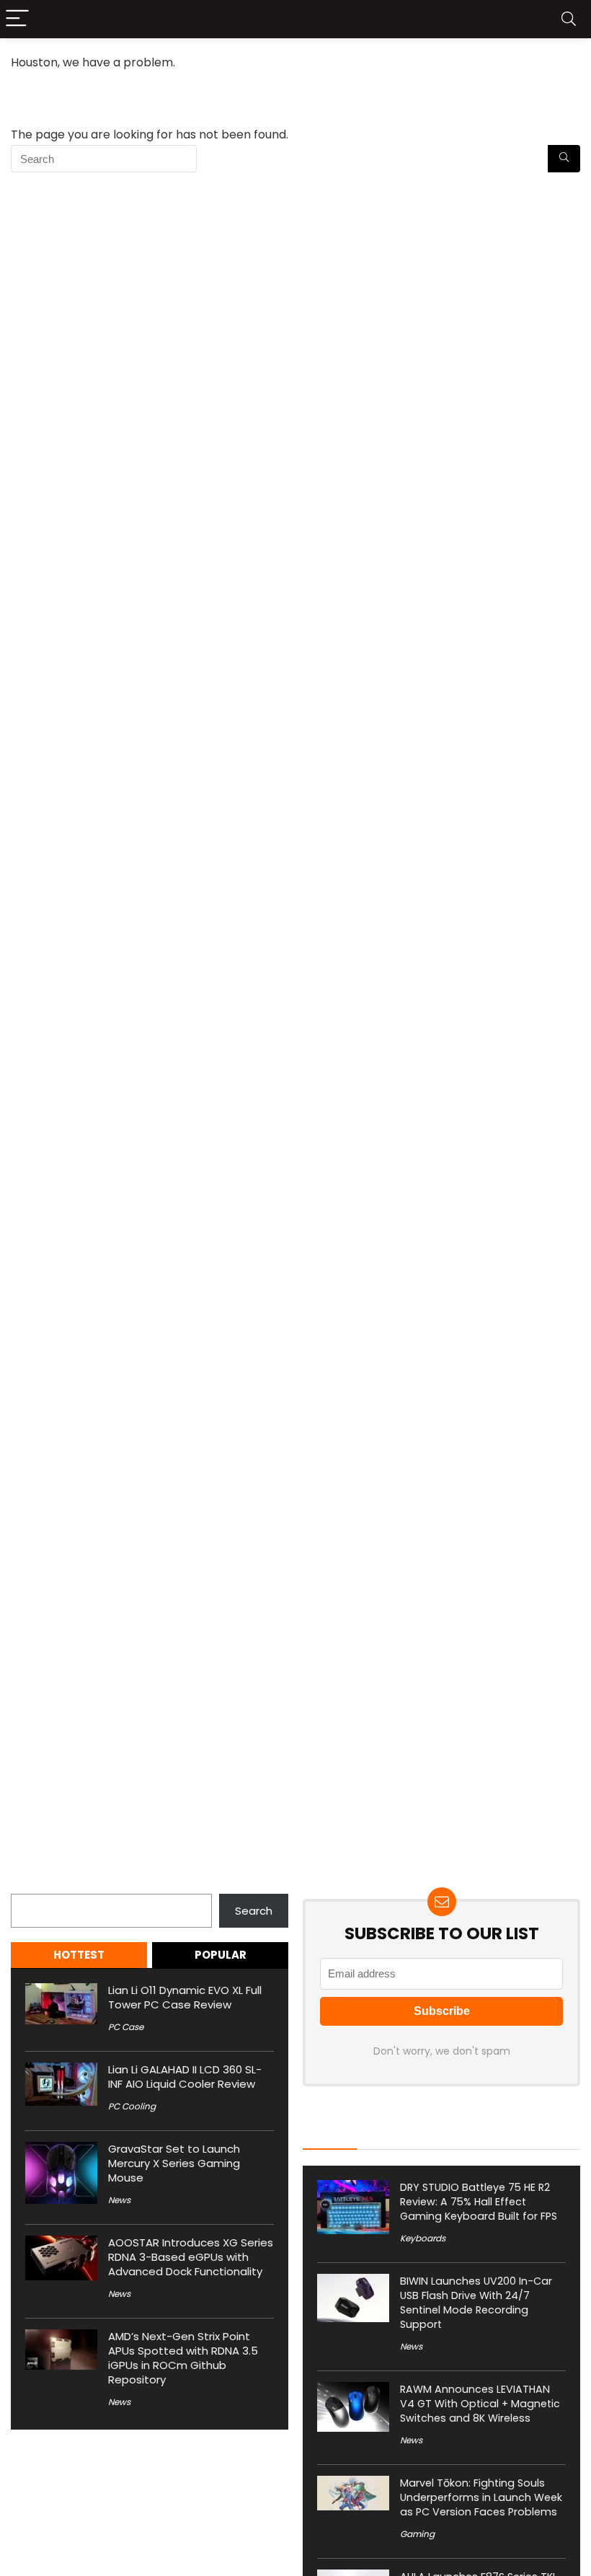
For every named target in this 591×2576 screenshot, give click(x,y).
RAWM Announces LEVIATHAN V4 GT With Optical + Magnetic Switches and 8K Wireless (480, 2404)
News (119, 2200)
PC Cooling (132, 2106)
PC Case (126, 2027)
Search (30, 1885)
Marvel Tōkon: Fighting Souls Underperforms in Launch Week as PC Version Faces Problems (481, 2497)
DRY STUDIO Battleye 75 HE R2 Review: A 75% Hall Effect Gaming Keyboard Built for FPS (479, 2202)
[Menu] (17, 19)
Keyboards (423, 2238)
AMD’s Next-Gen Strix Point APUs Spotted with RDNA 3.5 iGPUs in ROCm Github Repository (183, 2358)
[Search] (569, 19)
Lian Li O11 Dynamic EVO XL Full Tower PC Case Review (185, 1997)
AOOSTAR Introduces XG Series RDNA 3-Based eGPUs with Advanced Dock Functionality (191, 2257)
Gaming (417, 2534)
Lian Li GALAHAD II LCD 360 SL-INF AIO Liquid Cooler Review (185, 2077)
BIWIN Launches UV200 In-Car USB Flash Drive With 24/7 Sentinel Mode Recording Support (476, 2303)
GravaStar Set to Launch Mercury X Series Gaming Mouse (174, 2163)
